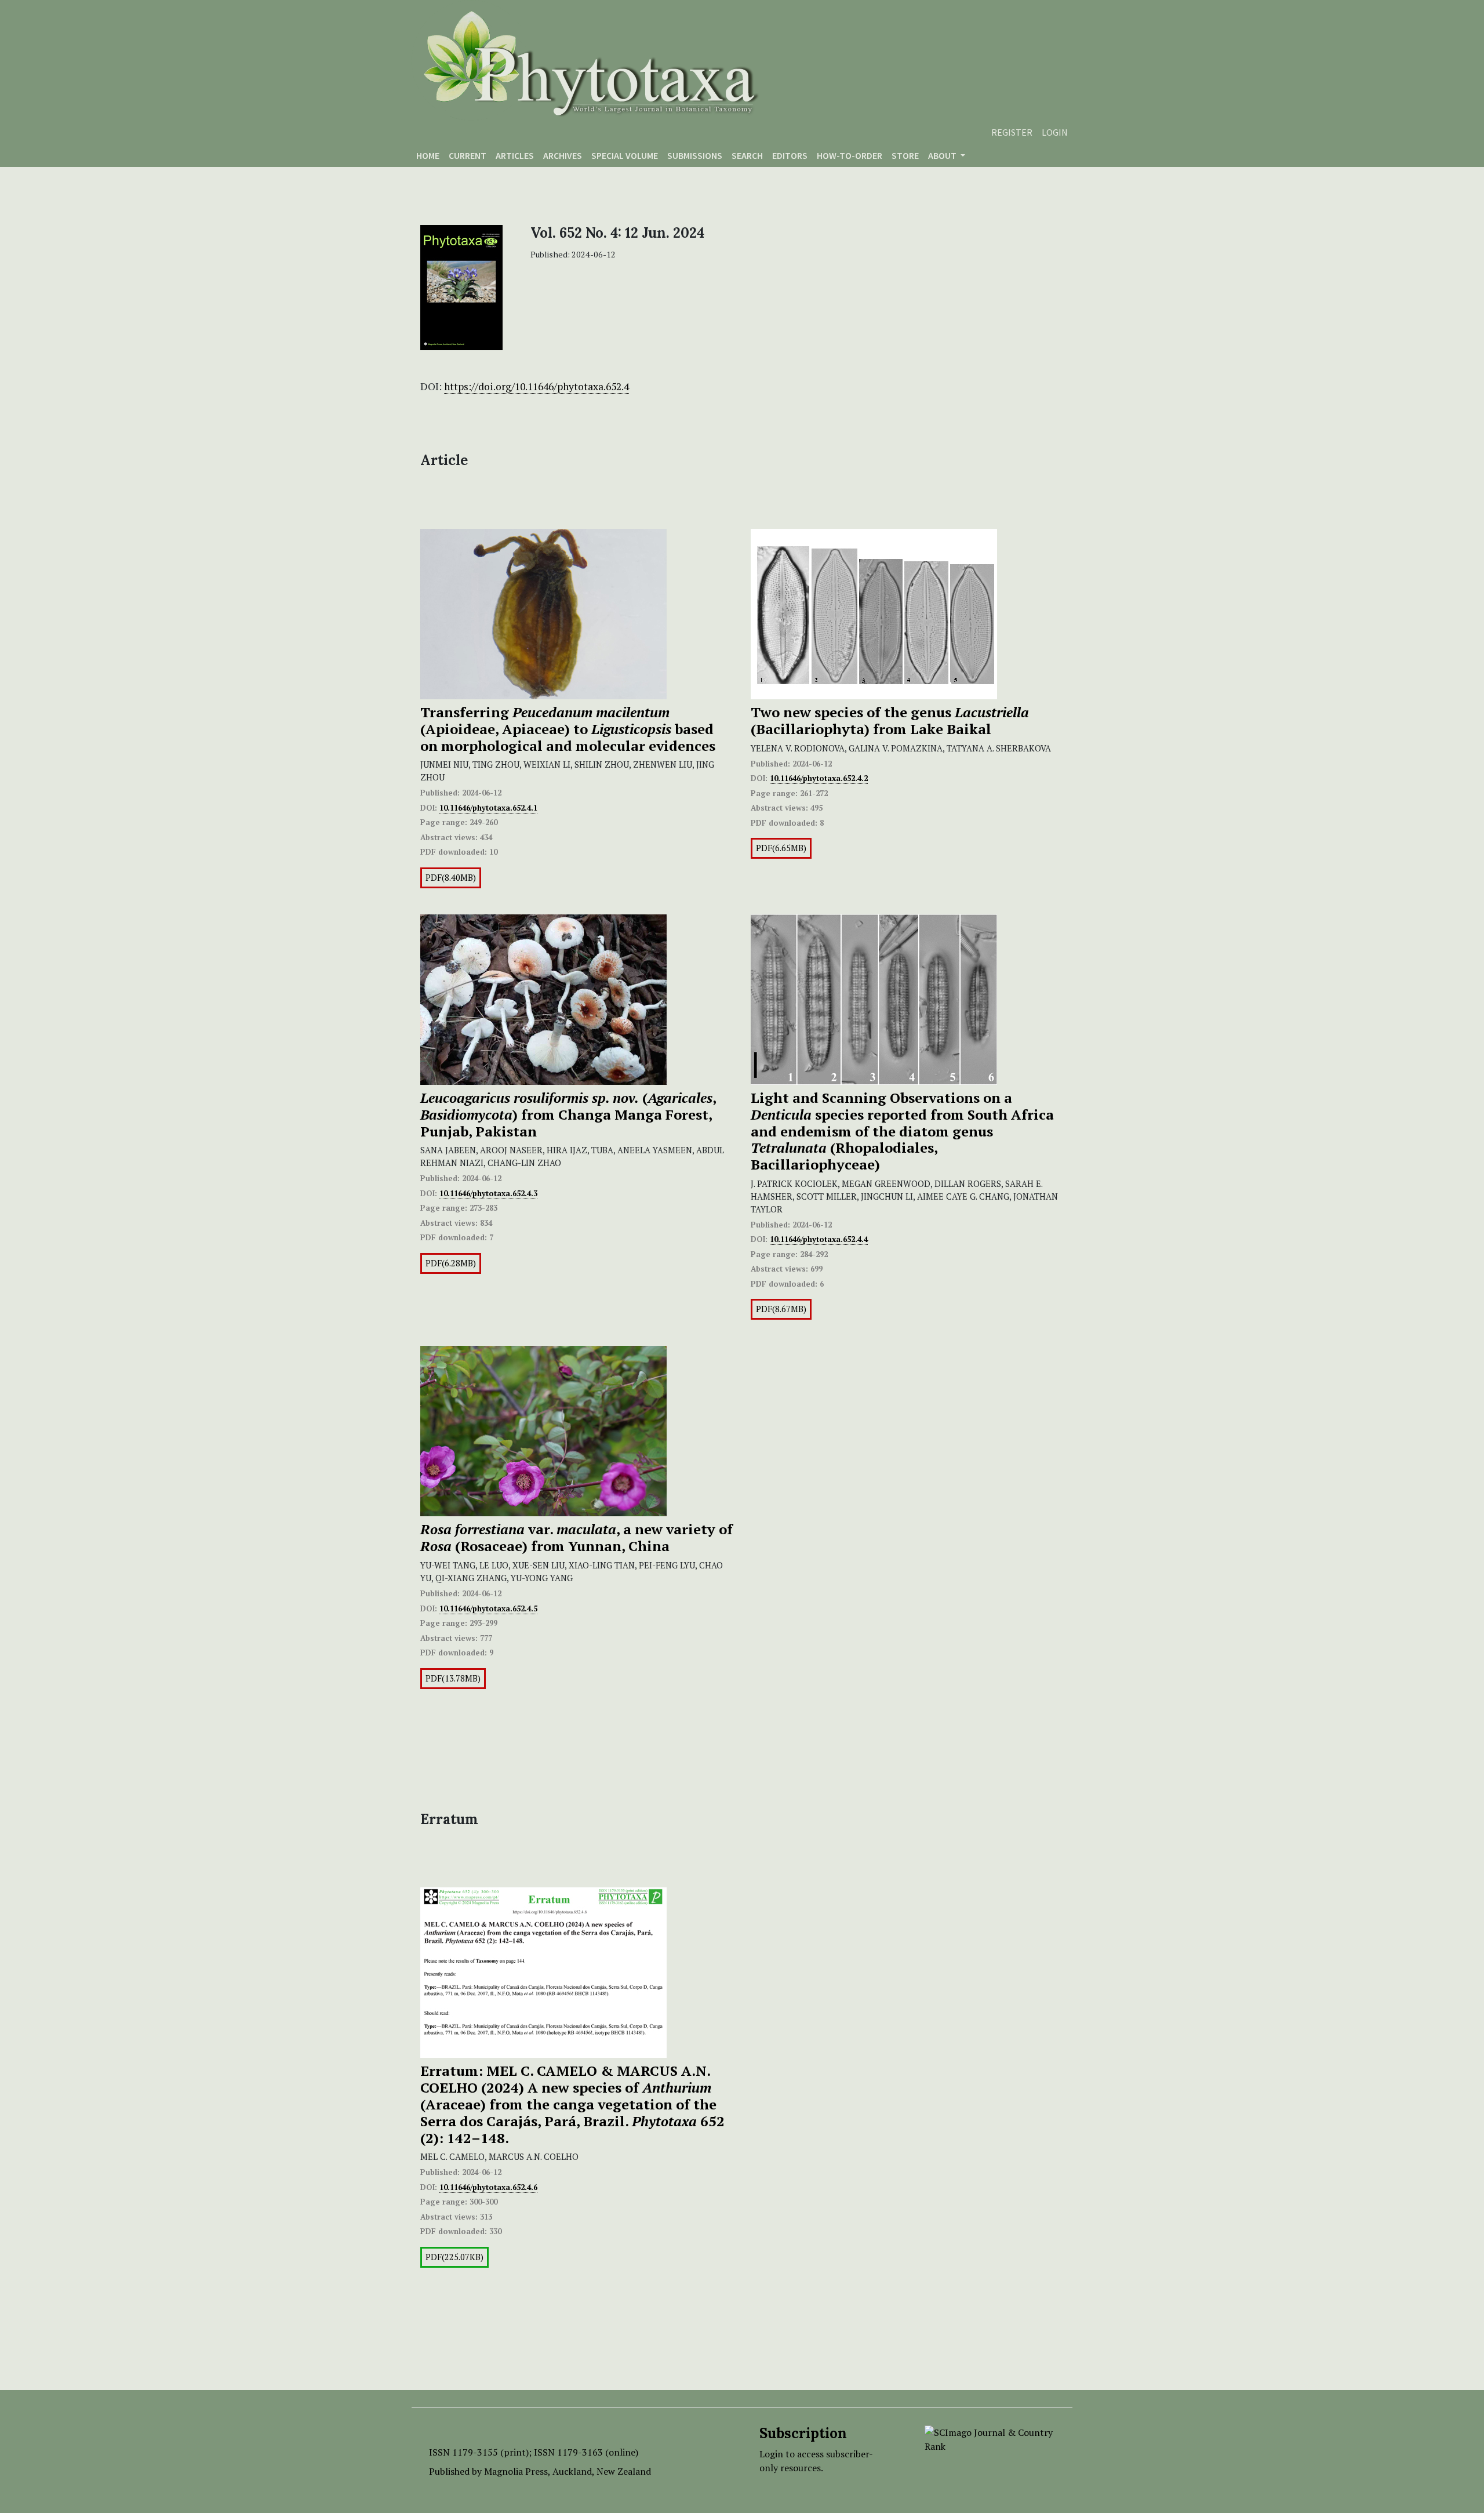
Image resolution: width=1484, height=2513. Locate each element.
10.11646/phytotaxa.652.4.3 (488, 1193)
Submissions (695, 155)
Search (747, 155)
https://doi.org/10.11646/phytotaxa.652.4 (537, 386)
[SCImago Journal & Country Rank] (990, 2438)
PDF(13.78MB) (453, 1678)
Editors (790, 155)
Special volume (625, 155)
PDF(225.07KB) (454, 2257)
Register (1012, 132)
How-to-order (850, 155)
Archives (563, 155)
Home (428, 155)
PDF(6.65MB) (781, 848)
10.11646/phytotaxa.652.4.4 (819, 1239)
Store (905, 155)
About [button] (943, 155)
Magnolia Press (516, 2471)
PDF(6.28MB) (451, 1263)
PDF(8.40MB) (451, 878)
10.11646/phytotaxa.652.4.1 (488, 808)
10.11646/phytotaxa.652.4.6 (488, 2187)
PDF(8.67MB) (781, 1309)
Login (1055, 132)
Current (468, 155)
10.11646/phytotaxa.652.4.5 (488, 1608)
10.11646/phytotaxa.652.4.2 (819, 778)
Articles (515, 155)
